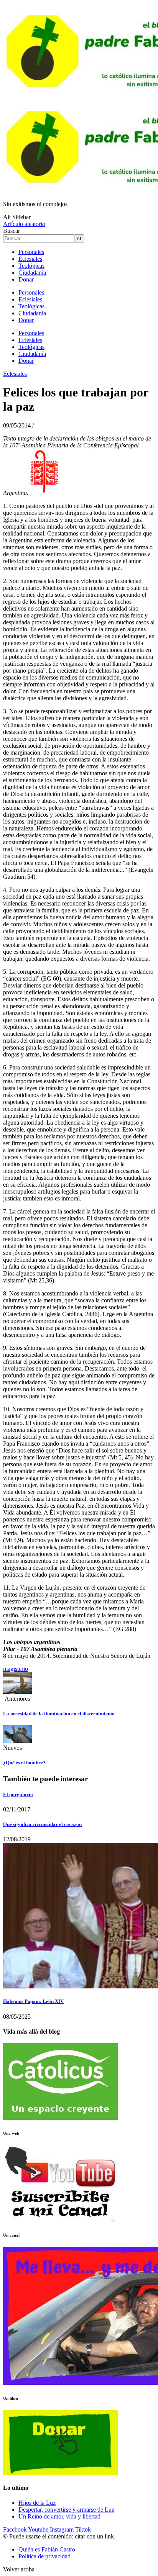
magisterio (16, 1669)
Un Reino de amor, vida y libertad (59, 2516)
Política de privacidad (44, 2556)
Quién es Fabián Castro (47, 2549)
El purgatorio (18, 1794)
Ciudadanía (32, 273)
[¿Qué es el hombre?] (17, 1741)
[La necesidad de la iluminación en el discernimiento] (17, 1692)
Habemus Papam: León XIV (33, 2001)
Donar (26, 279)
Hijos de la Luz (37, 2503)
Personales (31, 252)
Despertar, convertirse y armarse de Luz (66, 2510)
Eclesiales (30, 259)
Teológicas (31, 266)
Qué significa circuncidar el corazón (42, 1824)
